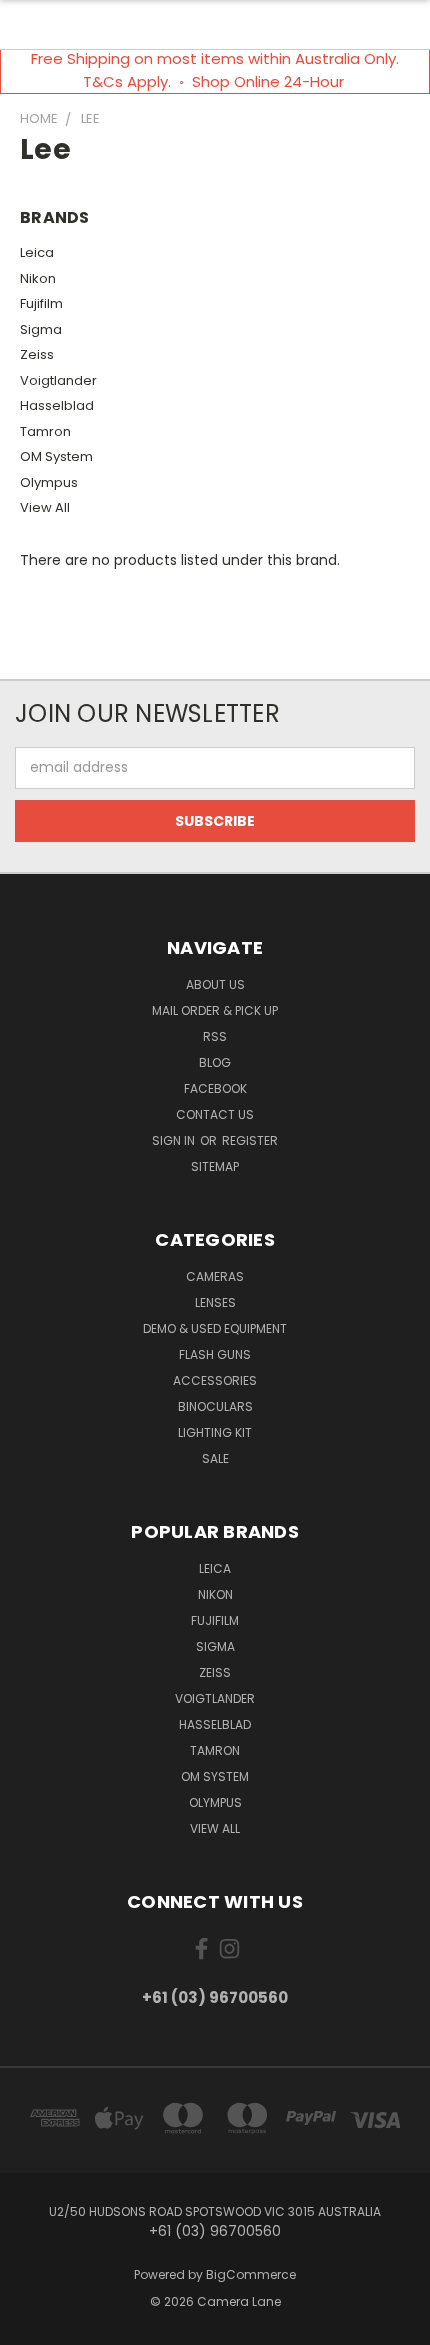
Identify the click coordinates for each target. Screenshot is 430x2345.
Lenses (215, 1302)
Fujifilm (41, 303)
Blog (215, 1062)
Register (250, 1140)
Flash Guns (215, 1354)
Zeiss (37, 354)
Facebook (215, 1088)
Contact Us (215, 1114)
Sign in (175, 1140)
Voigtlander (58, 380)
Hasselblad (57, 405)
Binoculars (215, 1406)
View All (45, 507)
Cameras (215, 1276)
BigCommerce (251, 2274)
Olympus (49, 482)
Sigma (41, 329)
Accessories (215, 1380)
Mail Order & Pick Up (215, 1010)
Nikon (38, 278)
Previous (31, 2325)
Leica (37, 252)
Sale (215, 1458)
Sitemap (215, 1166)
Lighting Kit (215, 1432)
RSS (215, 1036)
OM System (56, 456)
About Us (215, 984)
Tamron (45, 431)
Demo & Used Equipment (215, 1328)
